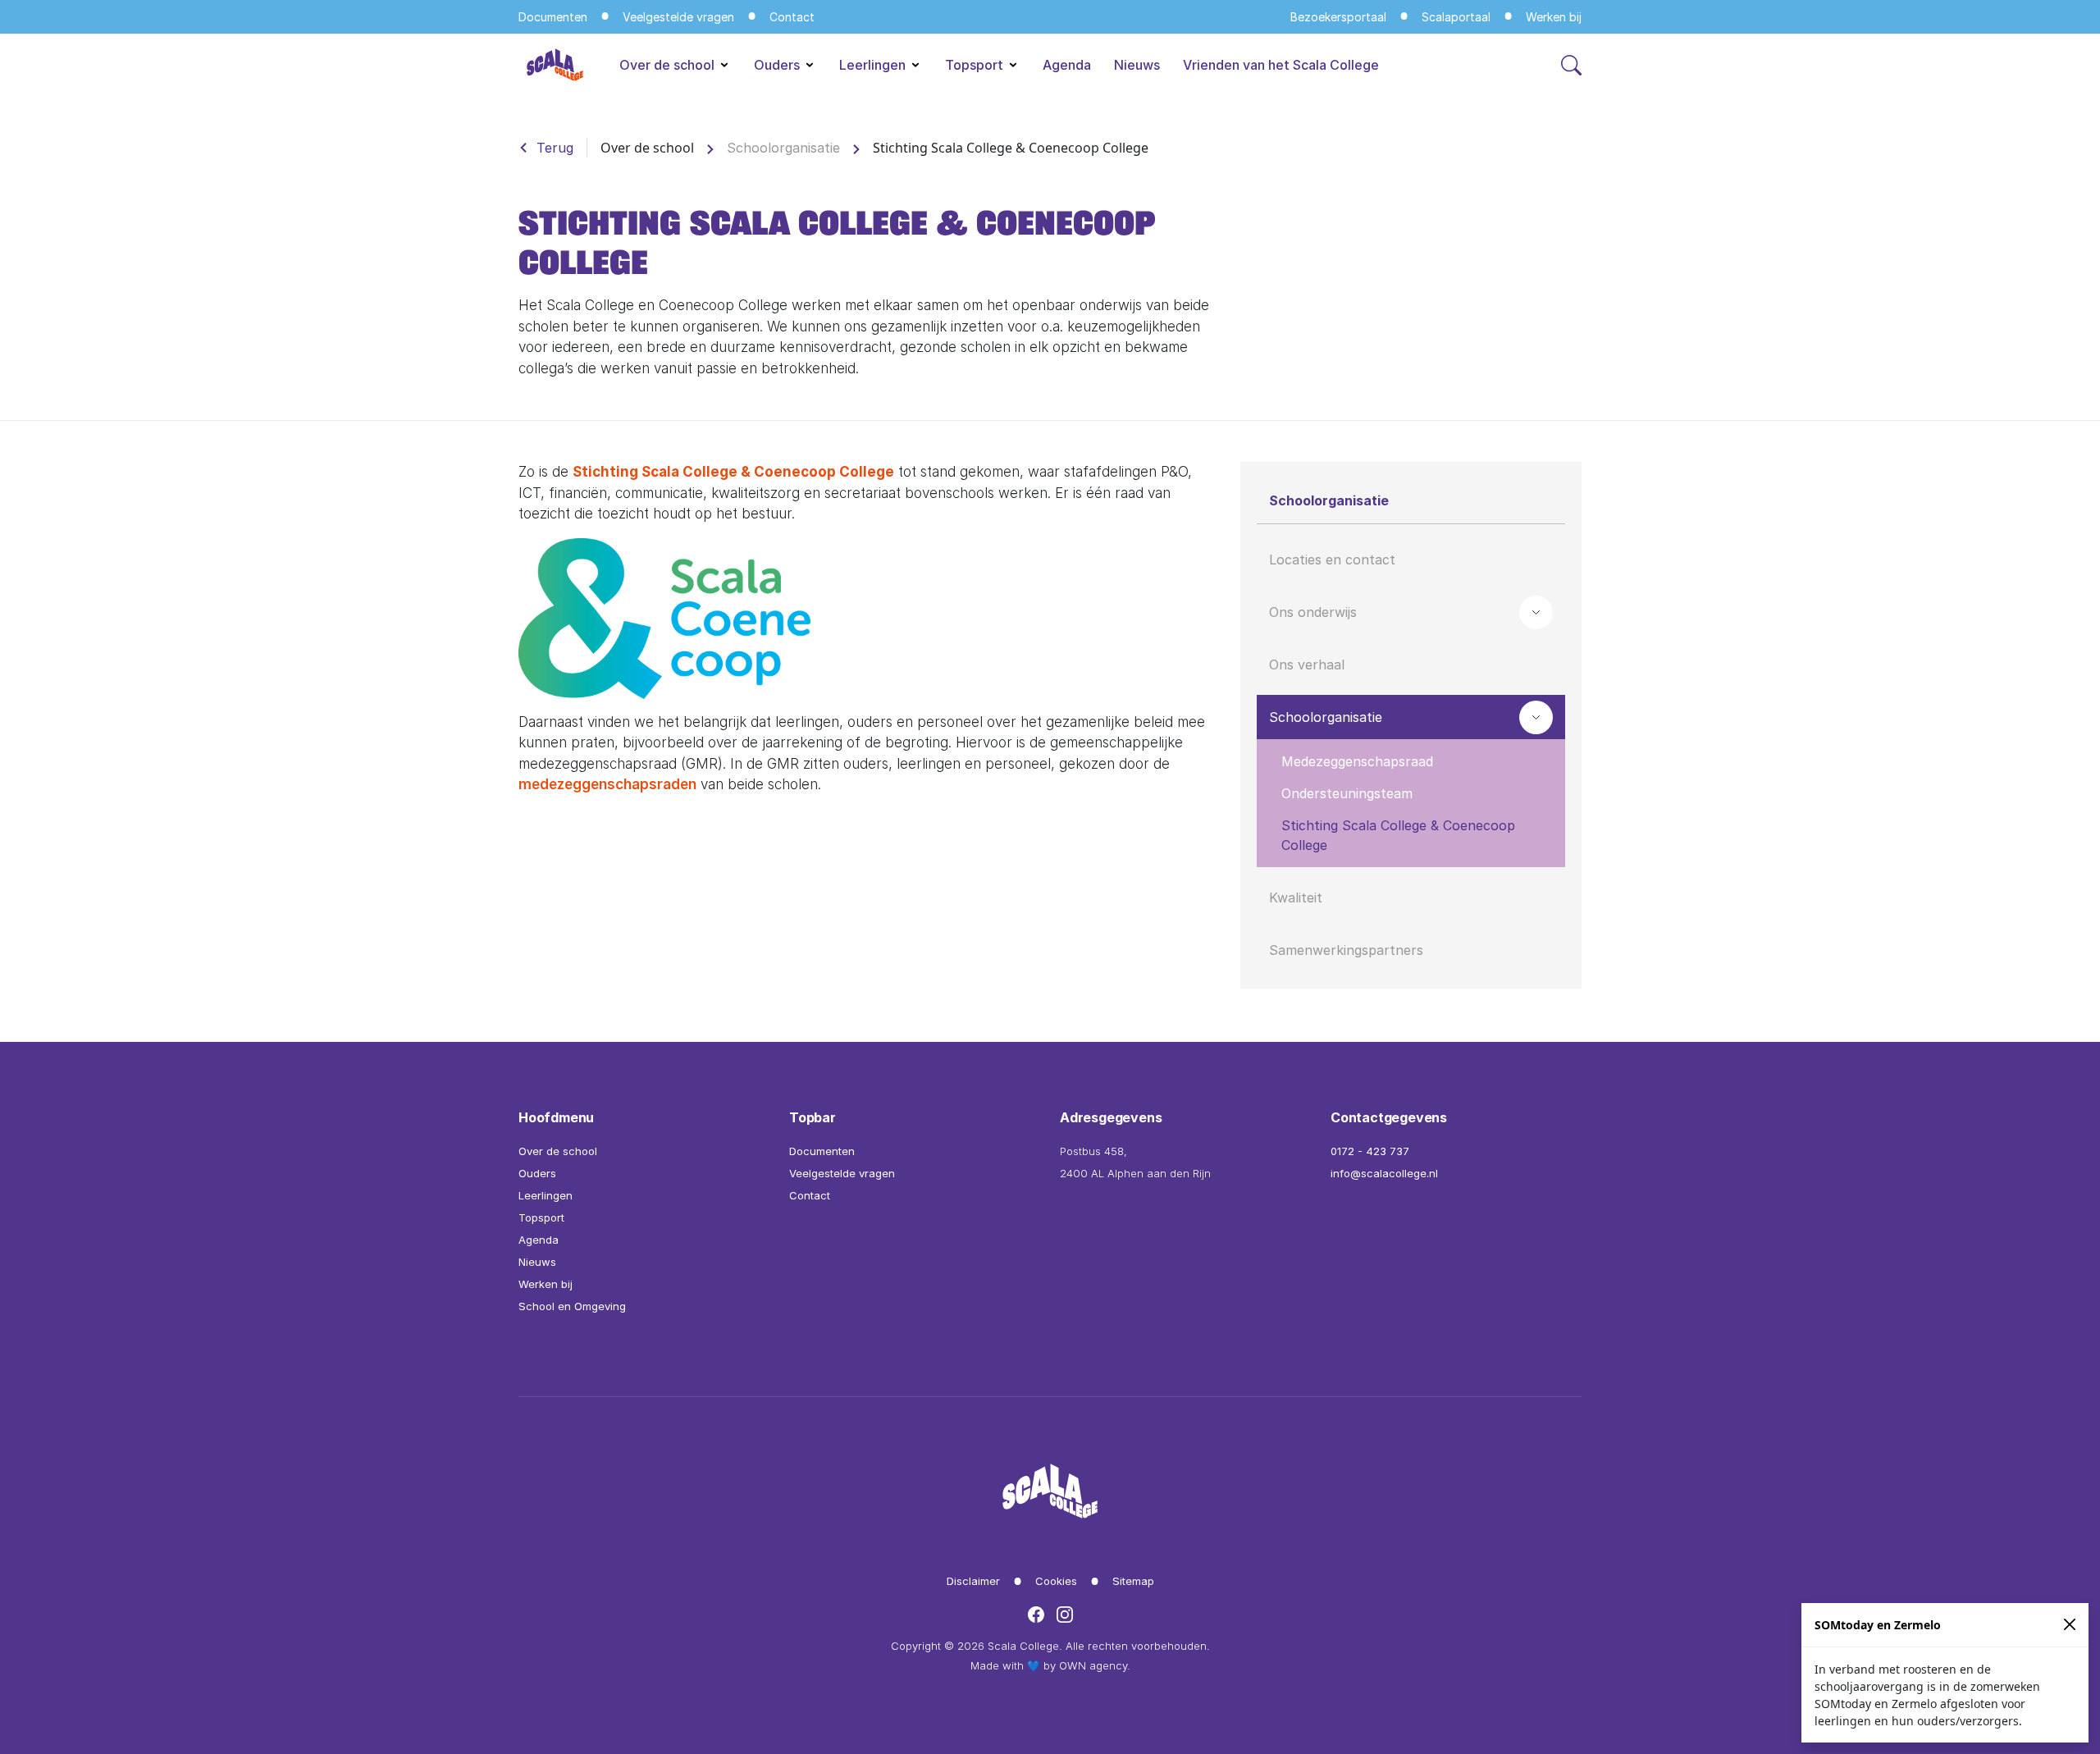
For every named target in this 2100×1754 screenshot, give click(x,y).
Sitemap (1133, 1581)
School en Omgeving (572, 1306)
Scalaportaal (1456, 17)
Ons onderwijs (1313, 612)
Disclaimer (973, 1581)
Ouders (778, 65)
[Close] (2070, 1625)
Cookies (1056, 1581)
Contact (792, 17)
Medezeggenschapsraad (1357, 761)
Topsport (976, 65)
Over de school (669, 65)
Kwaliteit (1296, 898)
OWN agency (1093, 1665)
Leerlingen (874, 65)
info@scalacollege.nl (1384, 1173)
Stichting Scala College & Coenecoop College (733, 472)
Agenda (1067, 65)
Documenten (553, 17)
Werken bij (1554, 17)
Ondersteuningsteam (1347, 793)
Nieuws (1137, 65)
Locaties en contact (1332, 560)
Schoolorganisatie (783, 148)
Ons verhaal (1307, 665)
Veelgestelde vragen (678, 17)
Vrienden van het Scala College (1281, 65)
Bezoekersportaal (1338, 17)
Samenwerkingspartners (1346, 950)
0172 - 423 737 (1370, 1151)
